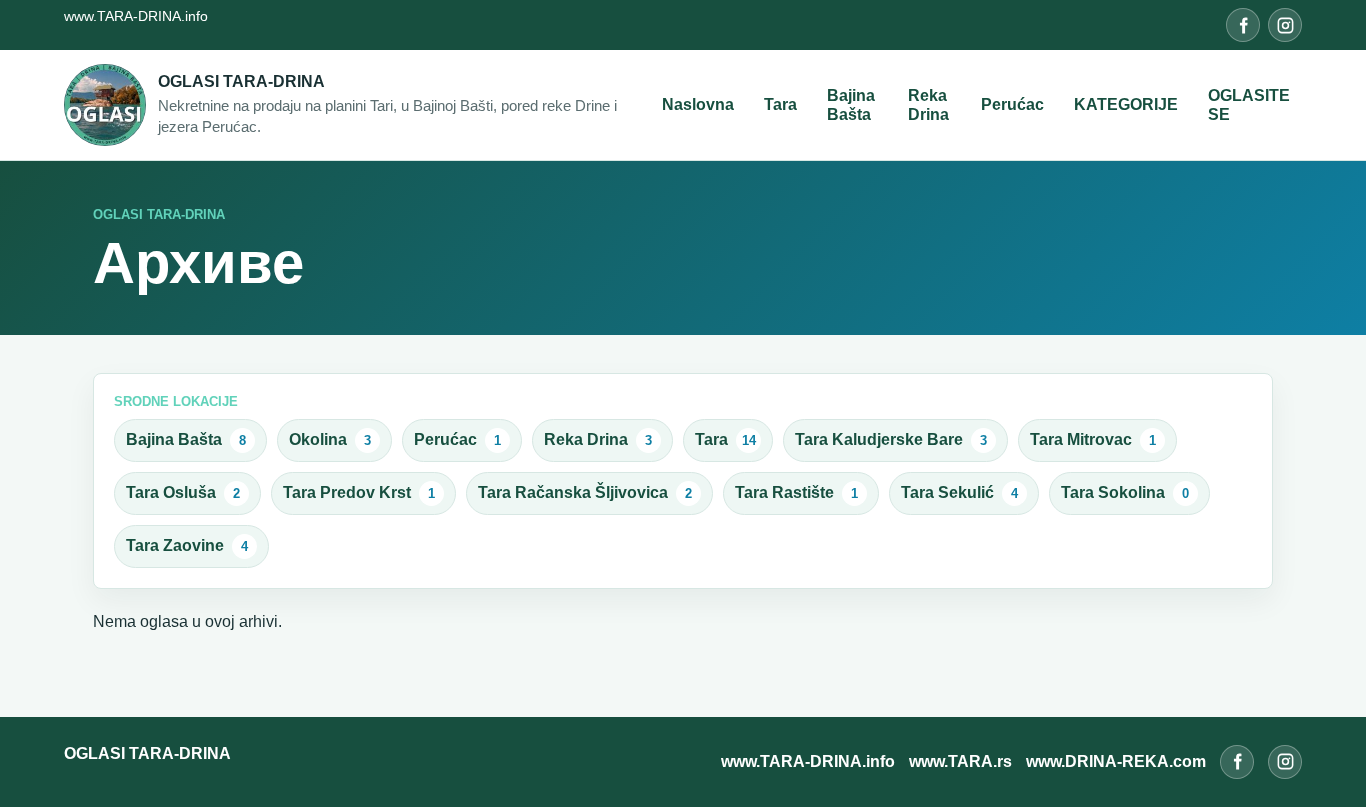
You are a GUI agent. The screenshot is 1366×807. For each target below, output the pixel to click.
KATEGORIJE (1126, 104)
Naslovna (698, 104)
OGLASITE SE (1249, 105)
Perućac (1012, 104)
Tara (780, 104)
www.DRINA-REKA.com (1116, 761)
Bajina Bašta (851, 105)
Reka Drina (928, 105)
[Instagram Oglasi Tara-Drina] (1285, 25)
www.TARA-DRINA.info (136, 16)
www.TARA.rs (960, 761)
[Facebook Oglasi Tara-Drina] (1243, 25)
